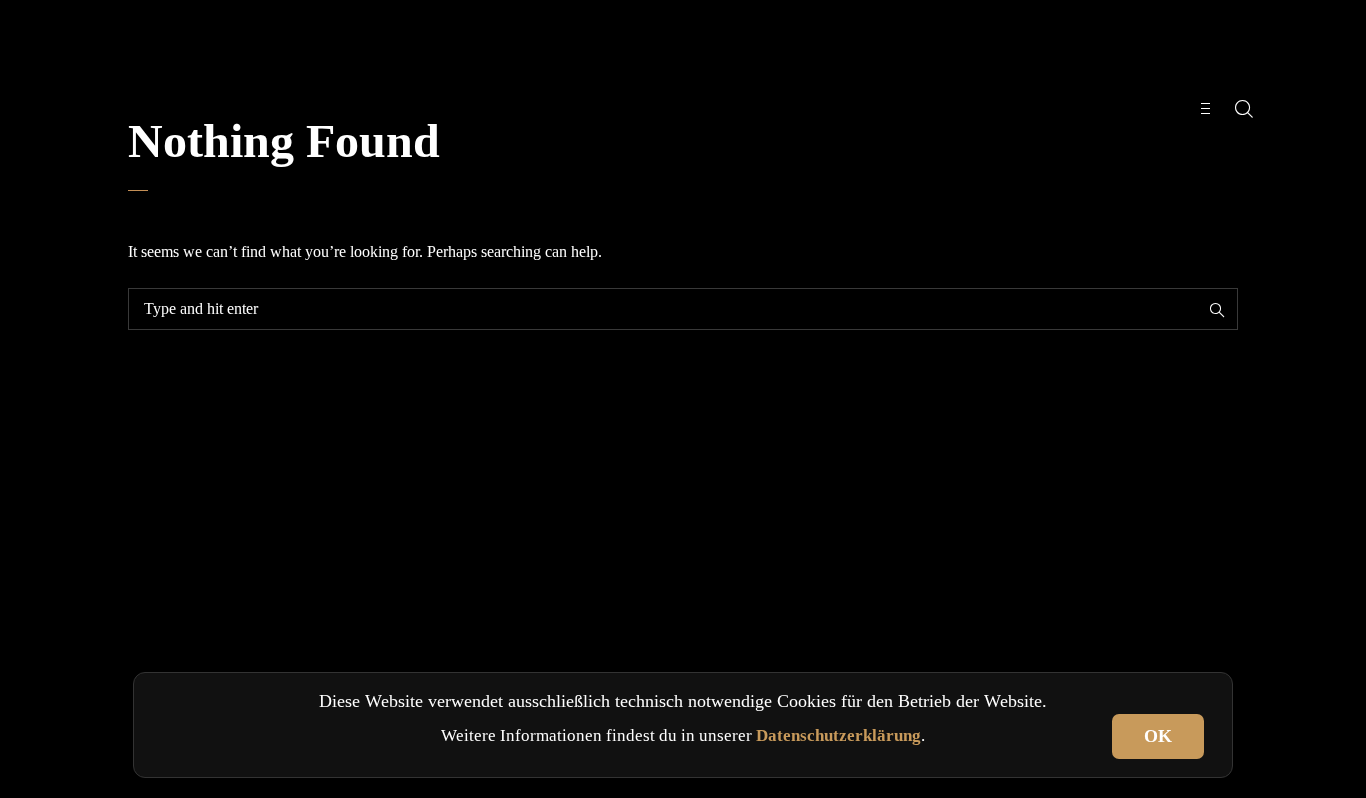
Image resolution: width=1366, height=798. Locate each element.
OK (1158, 736)
